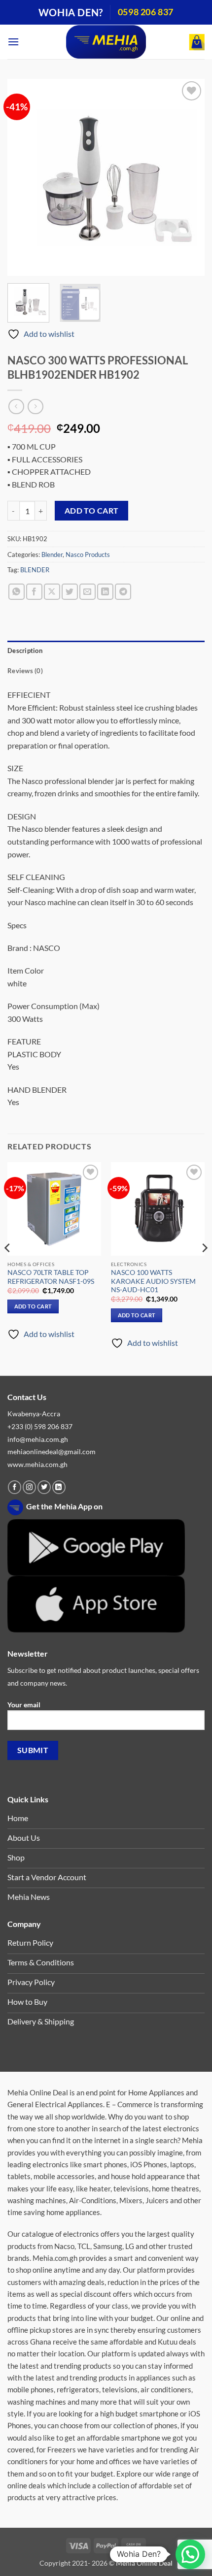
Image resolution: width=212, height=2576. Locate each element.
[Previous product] (35, 407)
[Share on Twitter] (70, 592)
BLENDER (35, 570)
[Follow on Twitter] (44, 1487)
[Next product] (16, 407)
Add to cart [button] (33, 1306)
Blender (52, 554)
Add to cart (92, 511)
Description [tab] (25, 651)
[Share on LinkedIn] (105, 592)
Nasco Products (88, 554)
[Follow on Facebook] (15, 1487)
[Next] (188, 177)
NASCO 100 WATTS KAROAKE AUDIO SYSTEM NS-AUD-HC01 (153, 1281)
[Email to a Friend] (88, 592)
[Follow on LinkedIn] (59, 1487)
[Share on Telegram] (123, 592)
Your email (24, 1705)
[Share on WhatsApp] (17, 592)
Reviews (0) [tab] (25, 671)
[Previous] (24, 177)
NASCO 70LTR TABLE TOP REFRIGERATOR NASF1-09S (51, 1277)
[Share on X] (52, 592)
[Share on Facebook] (34, 592)
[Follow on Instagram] (29, 1487)
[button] (13, 42)
